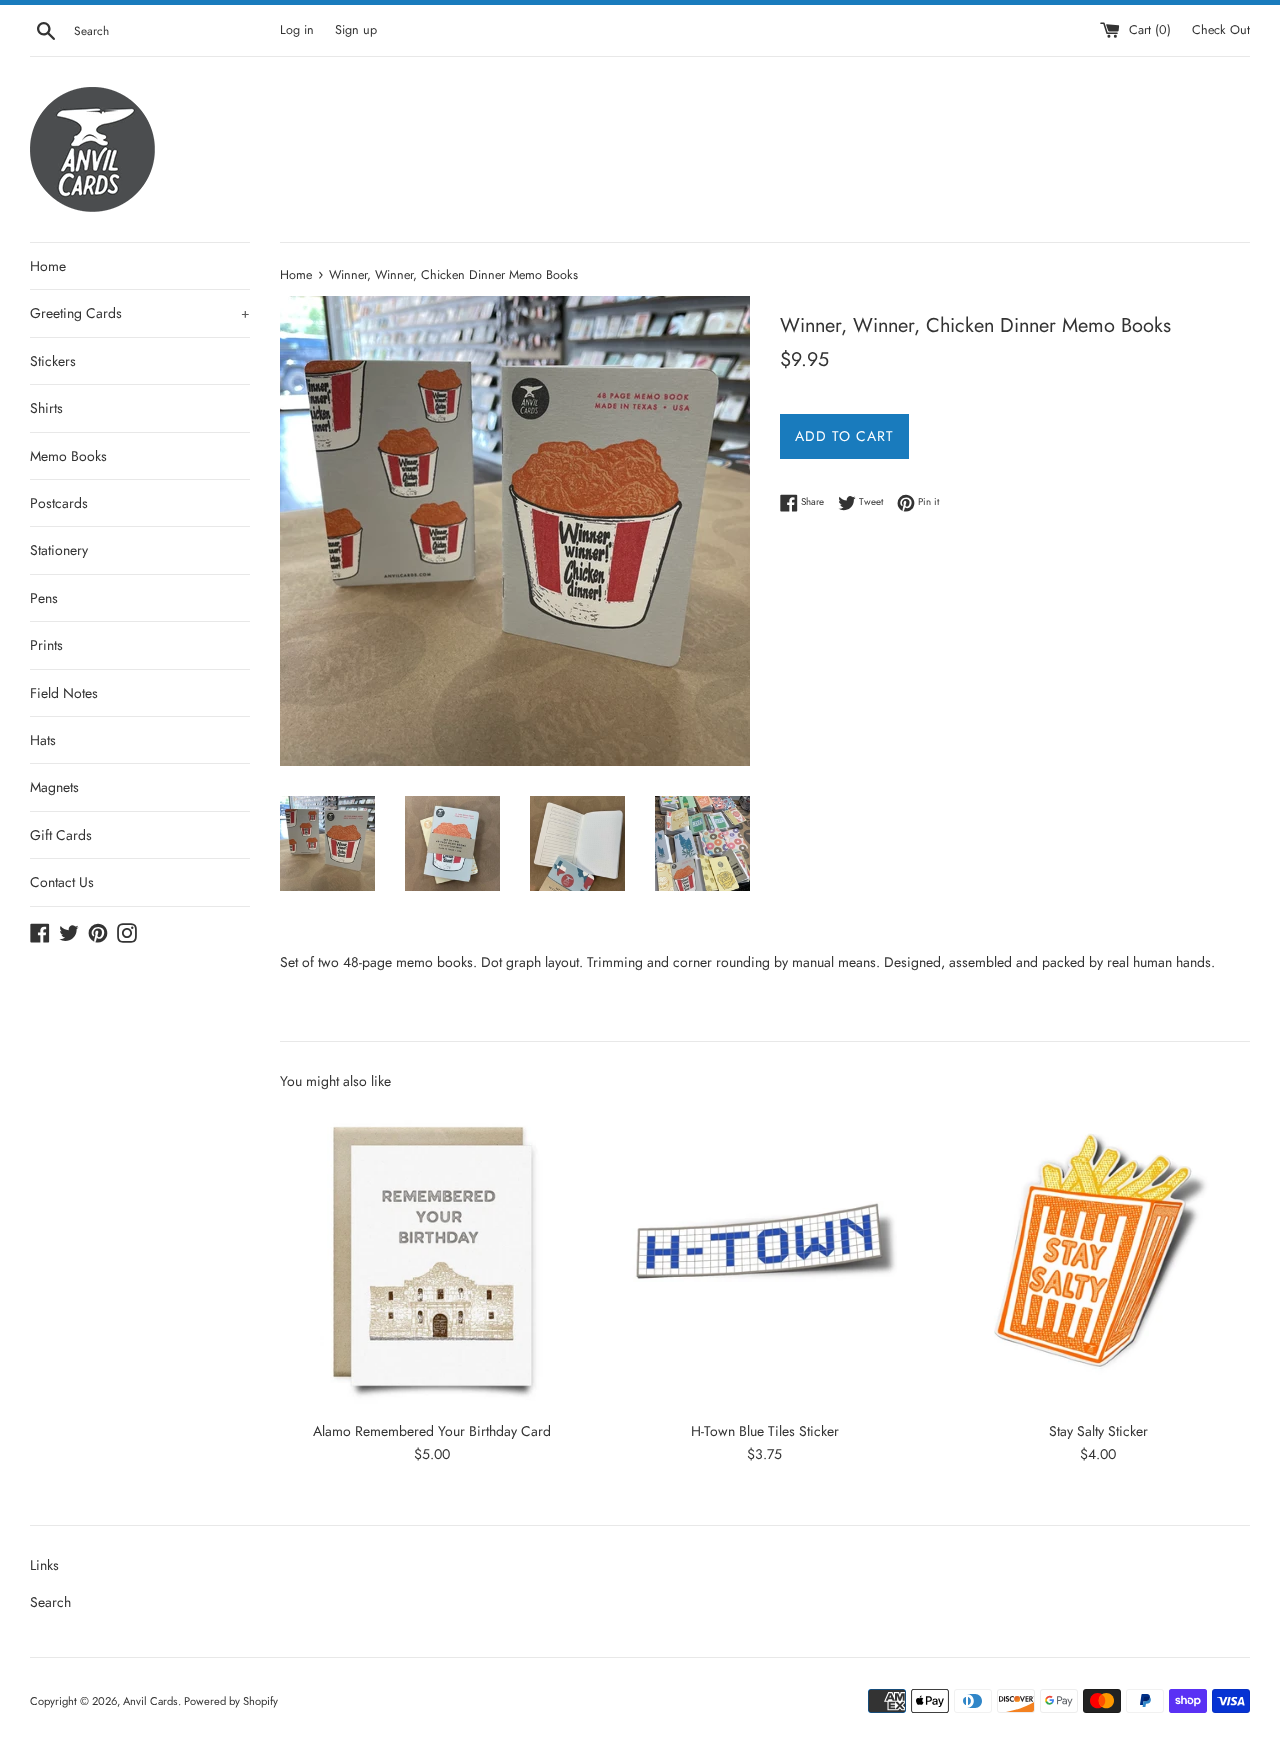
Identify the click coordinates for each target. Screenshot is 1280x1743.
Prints (46, 645)
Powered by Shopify (231, 1701)
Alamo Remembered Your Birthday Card (432, 1431)
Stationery (59, 550)
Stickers (53, 361)
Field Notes (64, 693)
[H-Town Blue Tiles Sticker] (764, 1258)
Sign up (356, 30)
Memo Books (68, 456)
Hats (43, 740)
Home (48, 266)
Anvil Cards (150, 1701)
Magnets (54, 787)
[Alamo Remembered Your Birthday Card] (431, 1258)
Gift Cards (61, 835)
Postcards (59, 503)
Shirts (46, 408)
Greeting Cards (140, 313)
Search (50, 1602)
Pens (44, 598)
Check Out (1221, 30)
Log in (297, 30)
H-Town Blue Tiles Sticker (765, 1431)
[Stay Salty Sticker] (1098, 1258)
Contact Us (62, 882)
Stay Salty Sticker (1098, 1431)
